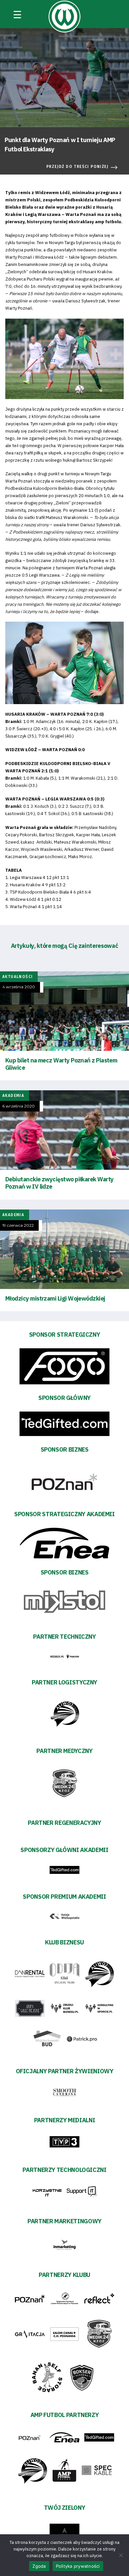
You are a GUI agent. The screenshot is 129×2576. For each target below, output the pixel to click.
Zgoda (39, 2566)
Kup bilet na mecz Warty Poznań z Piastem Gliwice (61, 1064)
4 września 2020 (19, 987)
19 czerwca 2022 (18, 1225)
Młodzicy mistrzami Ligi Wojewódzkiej (55, 1298)
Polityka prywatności (78, 2566)
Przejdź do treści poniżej (77, 167)
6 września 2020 (19, 1106)
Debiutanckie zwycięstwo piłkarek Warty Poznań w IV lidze (59, 1183)
